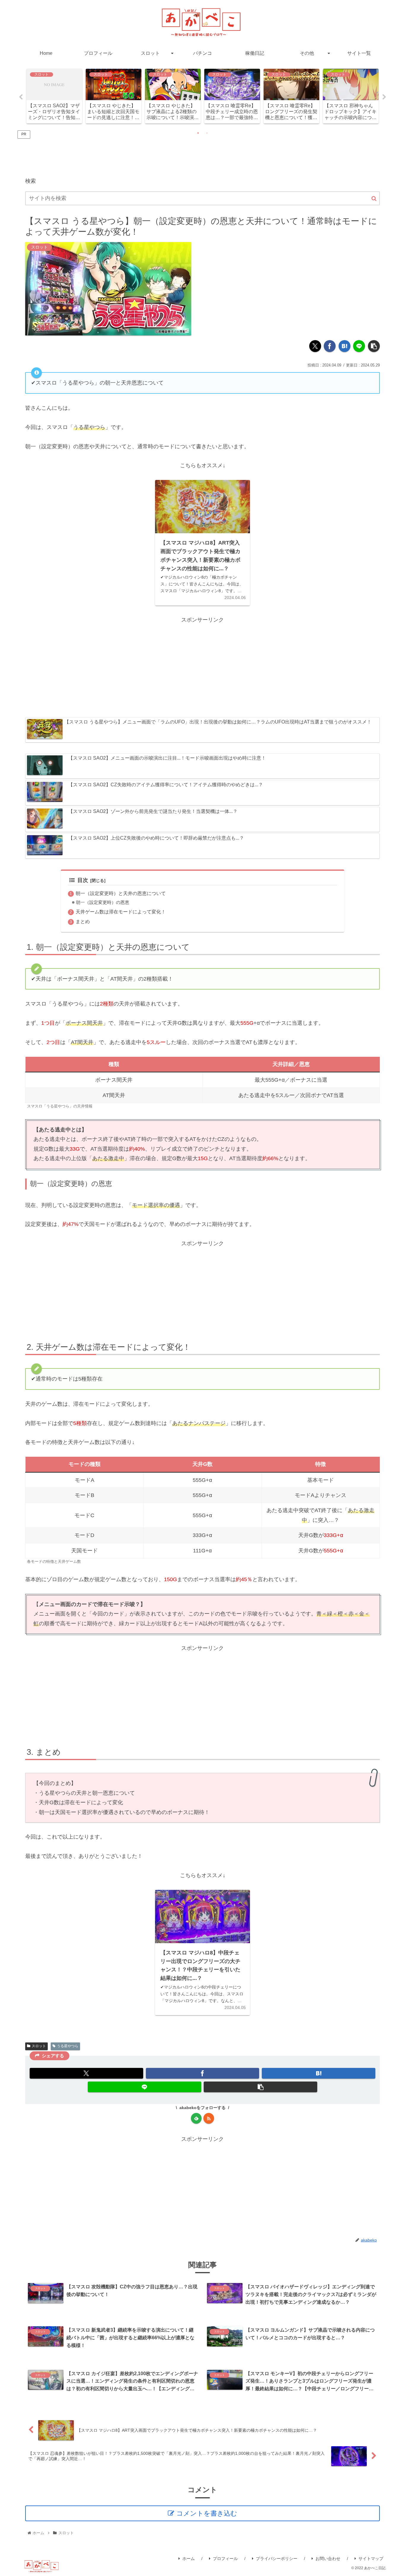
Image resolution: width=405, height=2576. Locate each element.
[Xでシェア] (315, 346)
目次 (83, 880)
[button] (374, 199)
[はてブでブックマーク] (345, 346)
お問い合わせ (328, 2559)
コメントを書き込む (207, 2513)
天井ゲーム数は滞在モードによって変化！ (121, 912)
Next (384, 97)
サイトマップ (371, 2559)
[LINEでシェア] (359, 346)
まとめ (83, 921)
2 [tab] (207, 133)
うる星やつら (68, 2046)
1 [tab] (198, 133)
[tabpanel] (54, 96)
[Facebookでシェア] (330, 346)
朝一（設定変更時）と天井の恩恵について (121, 893)
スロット (39, 2046)
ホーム (189, 2559)
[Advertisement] (203, 153)
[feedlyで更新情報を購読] (196, 2118)
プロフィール (225, 2559)
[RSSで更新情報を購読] (209, 2118)
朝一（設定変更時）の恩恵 (103, 902)
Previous (21, 97)
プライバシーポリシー (277, 2559)
